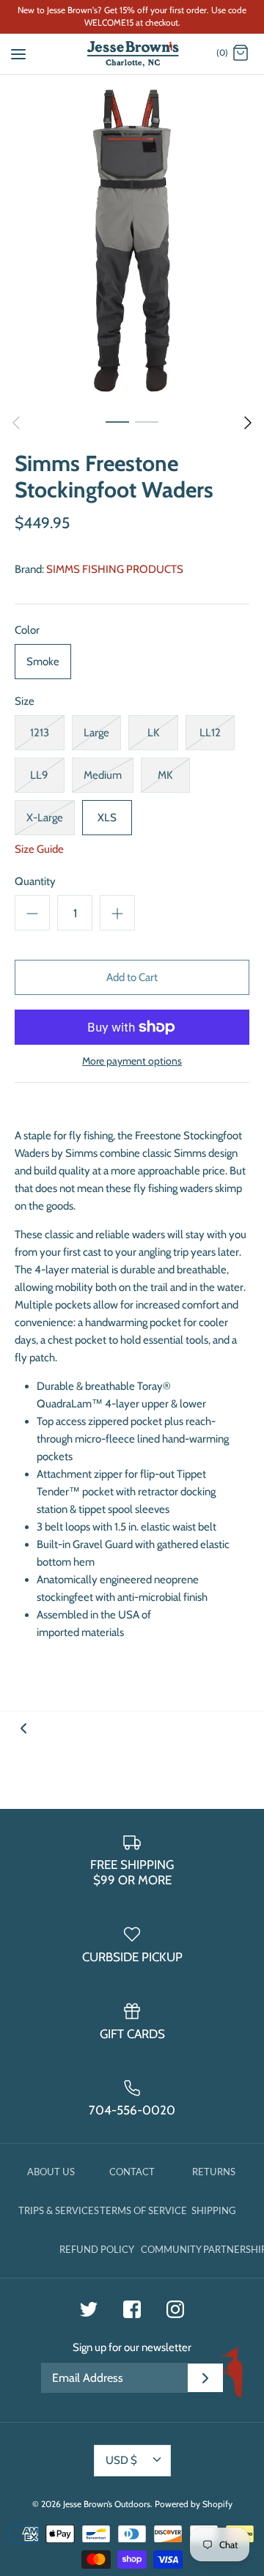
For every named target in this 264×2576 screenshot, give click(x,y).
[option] (132, 241)
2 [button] (147, 421)
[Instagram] (175, 2309)
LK (153, 733)
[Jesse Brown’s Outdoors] (132, 54)
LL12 (210, 733)
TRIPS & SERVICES (59, 2210)
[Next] (248, 423)
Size (25, 701)
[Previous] (16, 423)
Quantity (35, 881)
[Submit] (205, 2378)
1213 (40, 733)
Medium (103, 775)
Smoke (43, 662)
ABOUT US (51, 2172)
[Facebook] (132, 2309)
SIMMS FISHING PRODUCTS (115, 569)
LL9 (39, 775)
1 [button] (117, 421)
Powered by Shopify (194, 2504)
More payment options (132, 1061)
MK (165, 775)
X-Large (45, 818)
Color (27, 630)
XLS (107, 818)
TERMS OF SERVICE (143, 2210)
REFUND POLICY (97, 2249)
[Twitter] (89, 2309)
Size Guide (39, 849)
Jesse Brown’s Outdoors (107, 2504)
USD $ (121, 2460)
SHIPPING (214, 2210)
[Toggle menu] (18, 53)
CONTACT (132, 2172)
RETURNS (214, 2172)
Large (96, 733)
